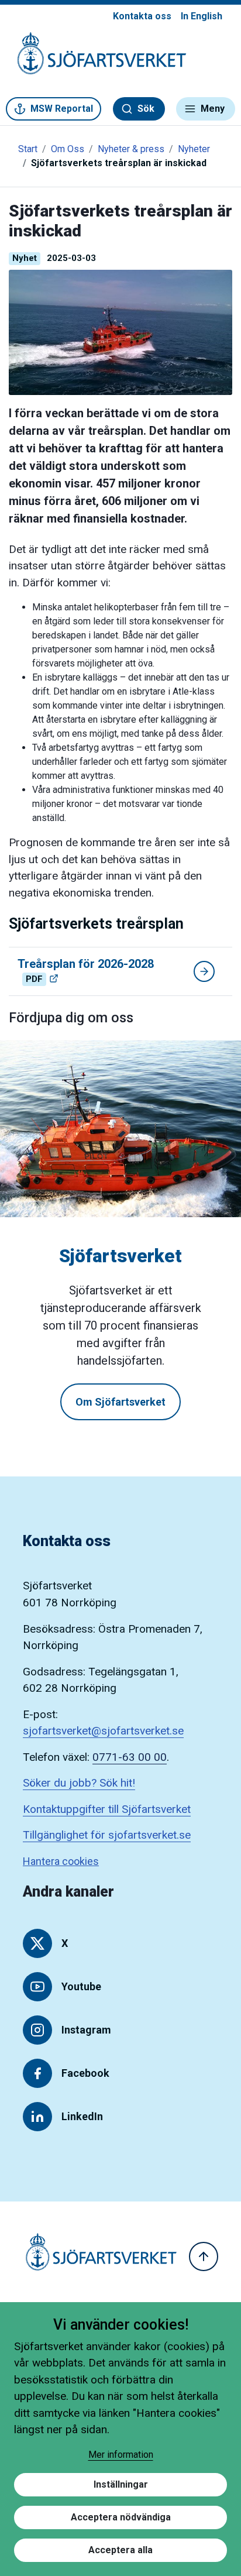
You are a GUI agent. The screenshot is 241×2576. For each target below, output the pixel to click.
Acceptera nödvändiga (121, 2517)
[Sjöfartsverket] (95, 59)
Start (28, 149)
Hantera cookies (61, 1861)
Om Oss (68, 149)
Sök (146, 109)
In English (202, 16)
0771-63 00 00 (130, 1757)
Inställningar (121, 2484)
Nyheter (194, 149)
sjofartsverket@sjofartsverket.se (103, 1731)
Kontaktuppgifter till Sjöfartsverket (107, 1809)
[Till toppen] (204, 2256)
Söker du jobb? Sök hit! (79, 1783)
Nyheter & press (131, 149)
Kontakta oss (142, 16)
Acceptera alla (120, 2550)
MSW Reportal (62, 109)
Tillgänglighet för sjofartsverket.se (107, 1835)
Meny (213, 109)
